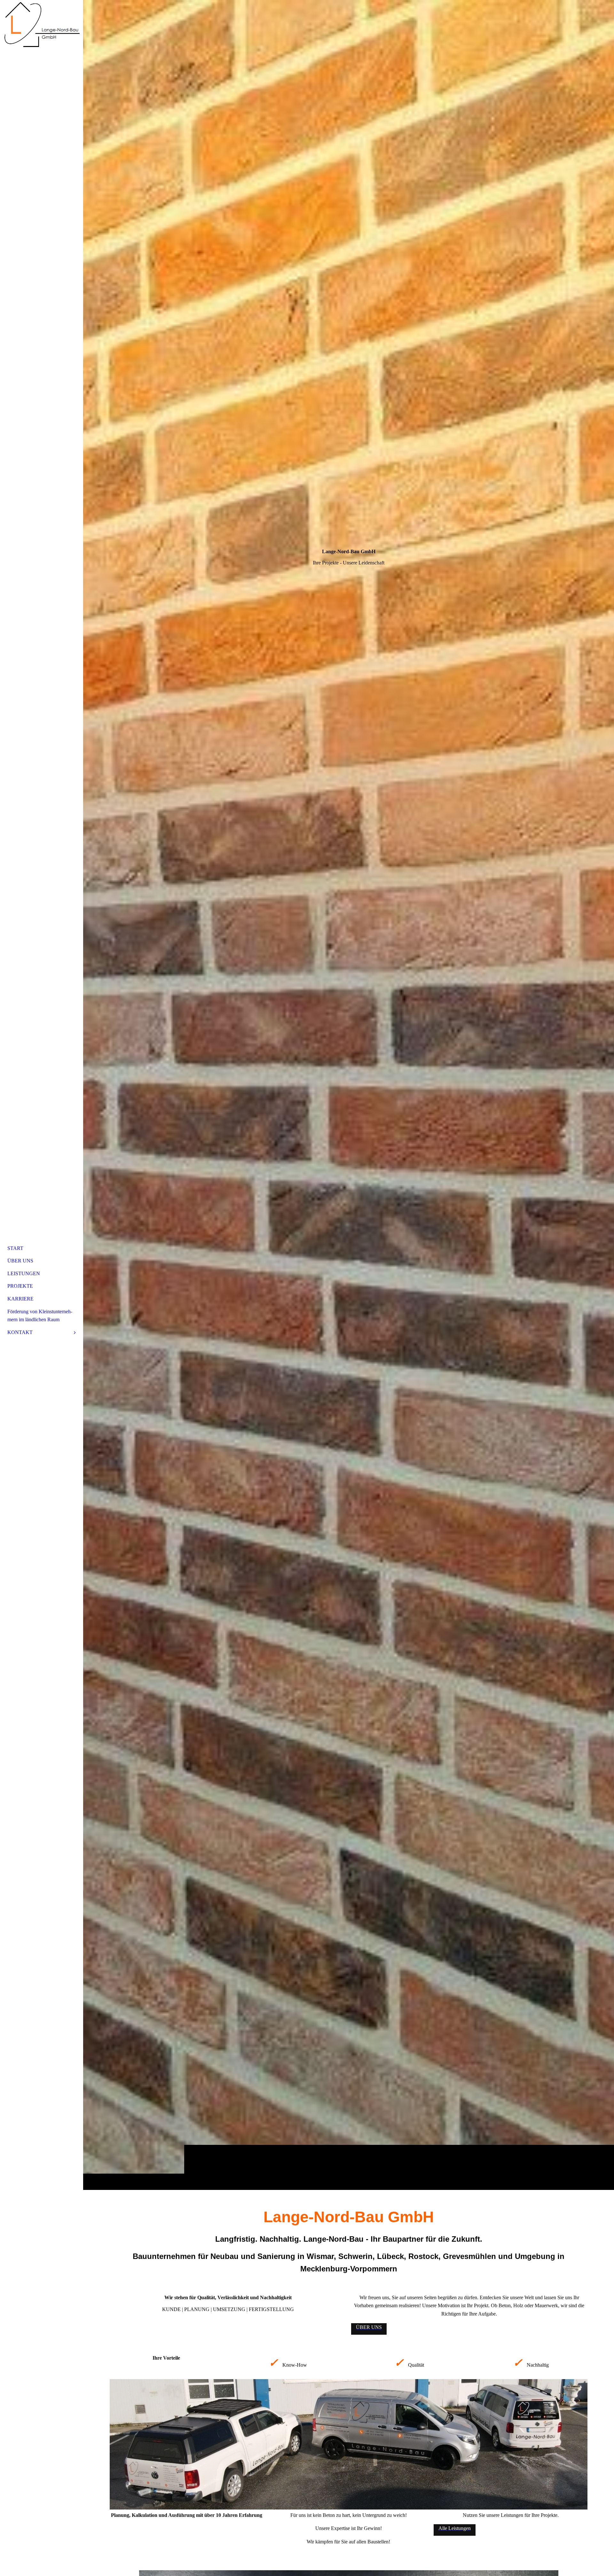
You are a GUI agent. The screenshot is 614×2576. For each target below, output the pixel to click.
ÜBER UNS (20, 1261)
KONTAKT (20, 1332)
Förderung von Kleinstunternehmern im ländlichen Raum (40, 1316)
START (15, 1248)
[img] (349, 1095)
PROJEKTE (20, 1286)
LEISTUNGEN (24, 1273)
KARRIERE (20, 1299)
